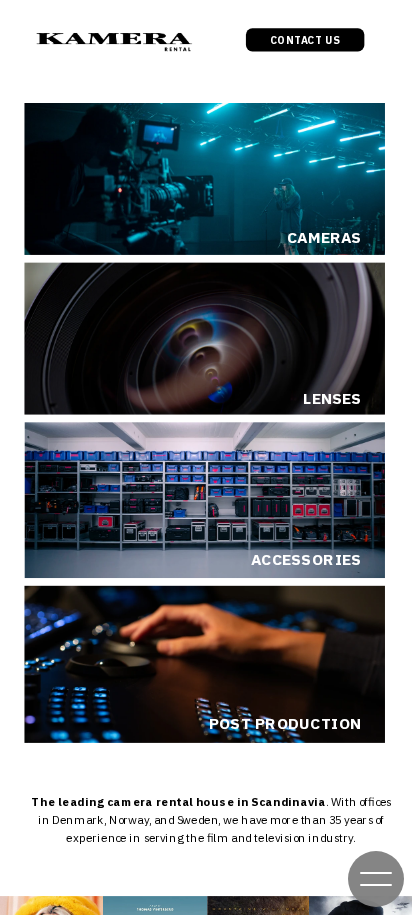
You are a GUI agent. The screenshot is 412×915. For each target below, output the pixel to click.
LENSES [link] (332, 399)
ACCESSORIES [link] (306, 559)
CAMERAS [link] (324, 238)
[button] (376, 879)
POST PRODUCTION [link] (285, 723)
